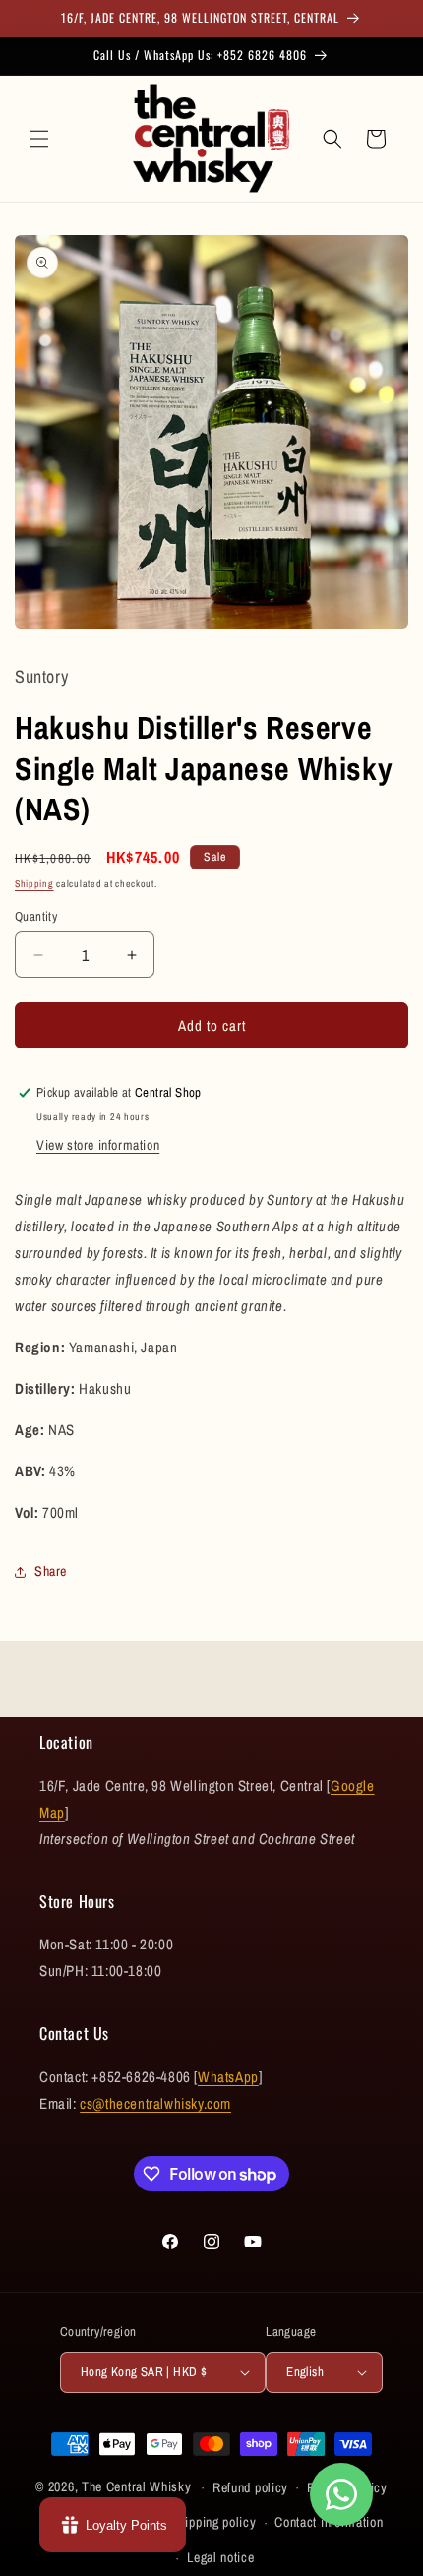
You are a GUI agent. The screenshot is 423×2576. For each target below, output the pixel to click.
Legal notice (220, 2557)
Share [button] (51, 1571)
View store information (98, 1145)
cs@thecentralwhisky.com (155, 2103)
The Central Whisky (137, 2486)
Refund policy (250, 2487)
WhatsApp (228, 2077)
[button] (39, 139)
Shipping (34, 884)
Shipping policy (213, 2522)
